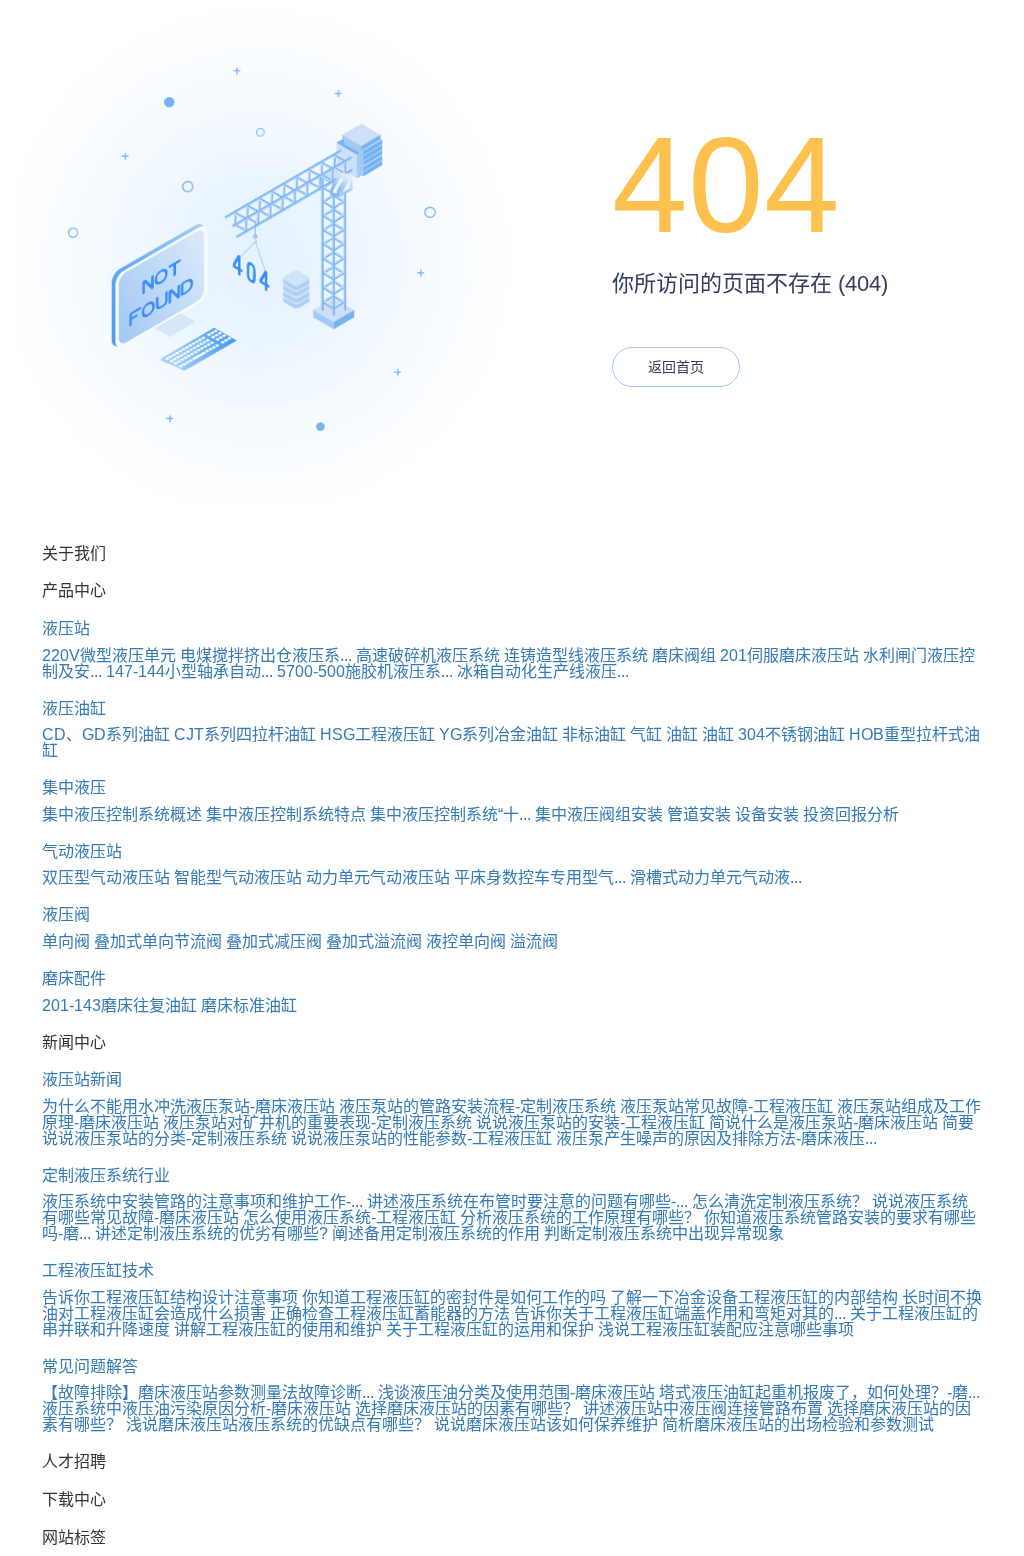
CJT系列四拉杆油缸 (245, 734)
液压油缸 (74, 708)
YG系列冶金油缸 (498, 734)
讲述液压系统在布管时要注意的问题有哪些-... (527, 1201)
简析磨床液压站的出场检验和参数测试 (798, 1424)
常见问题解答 (90, 1366)
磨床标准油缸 (249, 1005)
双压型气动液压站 (106, 877)
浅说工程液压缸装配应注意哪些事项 (726, 1329)
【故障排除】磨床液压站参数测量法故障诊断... (208, 1392)
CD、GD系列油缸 (106, 734)
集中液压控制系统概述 (122, 814)
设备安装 (767, 814)
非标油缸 (594, 734)
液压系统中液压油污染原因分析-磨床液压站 (196, 1408)
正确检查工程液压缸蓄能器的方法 (390, 1313)
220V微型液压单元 (109, 655)
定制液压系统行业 (106, 1175)
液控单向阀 (466, 941)
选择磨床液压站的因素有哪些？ (467, 1408)
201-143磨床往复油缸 (119, 1005)
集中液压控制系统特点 (286, 814)
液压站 (66, 628)
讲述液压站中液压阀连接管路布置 (703, 1408)
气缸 (646, 734)
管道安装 (699, 814)
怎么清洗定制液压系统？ (780, 1201)
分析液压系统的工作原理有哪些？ (580, 1217)
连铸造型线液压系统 (576, 655)
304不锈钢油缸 (791, 734)
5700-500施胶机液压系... (365, 671)
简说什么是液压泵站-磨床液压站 (823, 1122)
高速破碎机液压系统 (428, 655)
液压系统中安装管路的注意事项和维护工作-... (202, 1201)
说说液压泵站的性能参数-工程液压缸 (421, 1138)
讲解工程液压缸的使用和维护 (278, 1329)
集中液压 (74, 787)
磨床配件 (74, 978)
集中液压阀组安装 (599, 814)
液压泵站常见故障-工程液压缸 (726, 1106)
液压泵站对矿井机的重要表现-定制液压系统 (317, 1122)
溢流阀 (534, 941)
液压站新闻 (82, 1079)
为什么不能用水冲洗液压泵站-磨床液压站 (188, 1106)
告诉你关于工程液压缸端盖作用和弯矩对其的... (680, 1313)
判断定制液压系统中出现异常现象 (664, 1233)
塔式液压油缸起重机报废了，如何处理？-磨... (819, 1392)
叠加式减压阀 (274, 941)
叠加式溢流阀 (374, 941)
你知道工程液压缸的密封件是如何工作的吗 (454, 1297)
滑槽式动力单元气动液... (716, 877)
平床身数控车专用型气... (540, 877)
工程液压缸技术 (98, 1270)
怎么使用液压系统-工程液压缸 (349, 1217)
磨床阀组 (684, 655)
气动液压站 (82, 851)
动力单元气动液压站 (378, 877)
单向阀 (66, 941)
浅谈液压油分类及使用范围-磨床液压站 (516, 1392)
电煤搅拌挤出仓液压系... (266, 655)
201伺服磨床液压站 (789, 655)
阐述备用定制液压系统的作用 (436, 1233)
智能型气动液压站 (238, 877)
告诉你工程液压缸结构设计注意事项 (170, 1297)
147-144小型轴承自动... (189, 671)
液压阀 (66, 914)
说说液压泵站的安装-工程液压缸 (590, 1122)
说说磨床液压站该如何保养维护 (546, 1424)
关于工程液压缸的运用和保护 (490, 1329)
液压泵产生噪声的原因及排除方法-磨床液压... (716, 1138)
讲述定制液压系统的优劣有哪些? (211, 1233)
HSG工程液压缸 (377, 734)
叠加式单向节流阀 (158, 941)
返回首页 (676, 367)
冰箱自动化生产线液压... (543, 671)
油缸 (682, 734)
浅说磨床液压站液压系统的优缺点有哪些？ (278, 1424)
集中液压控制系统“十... (450, 814)
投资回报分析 (851, 814)
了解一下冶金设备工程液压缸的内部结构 (754, 1297)
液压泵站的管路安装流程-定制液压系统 (477, 1106)
